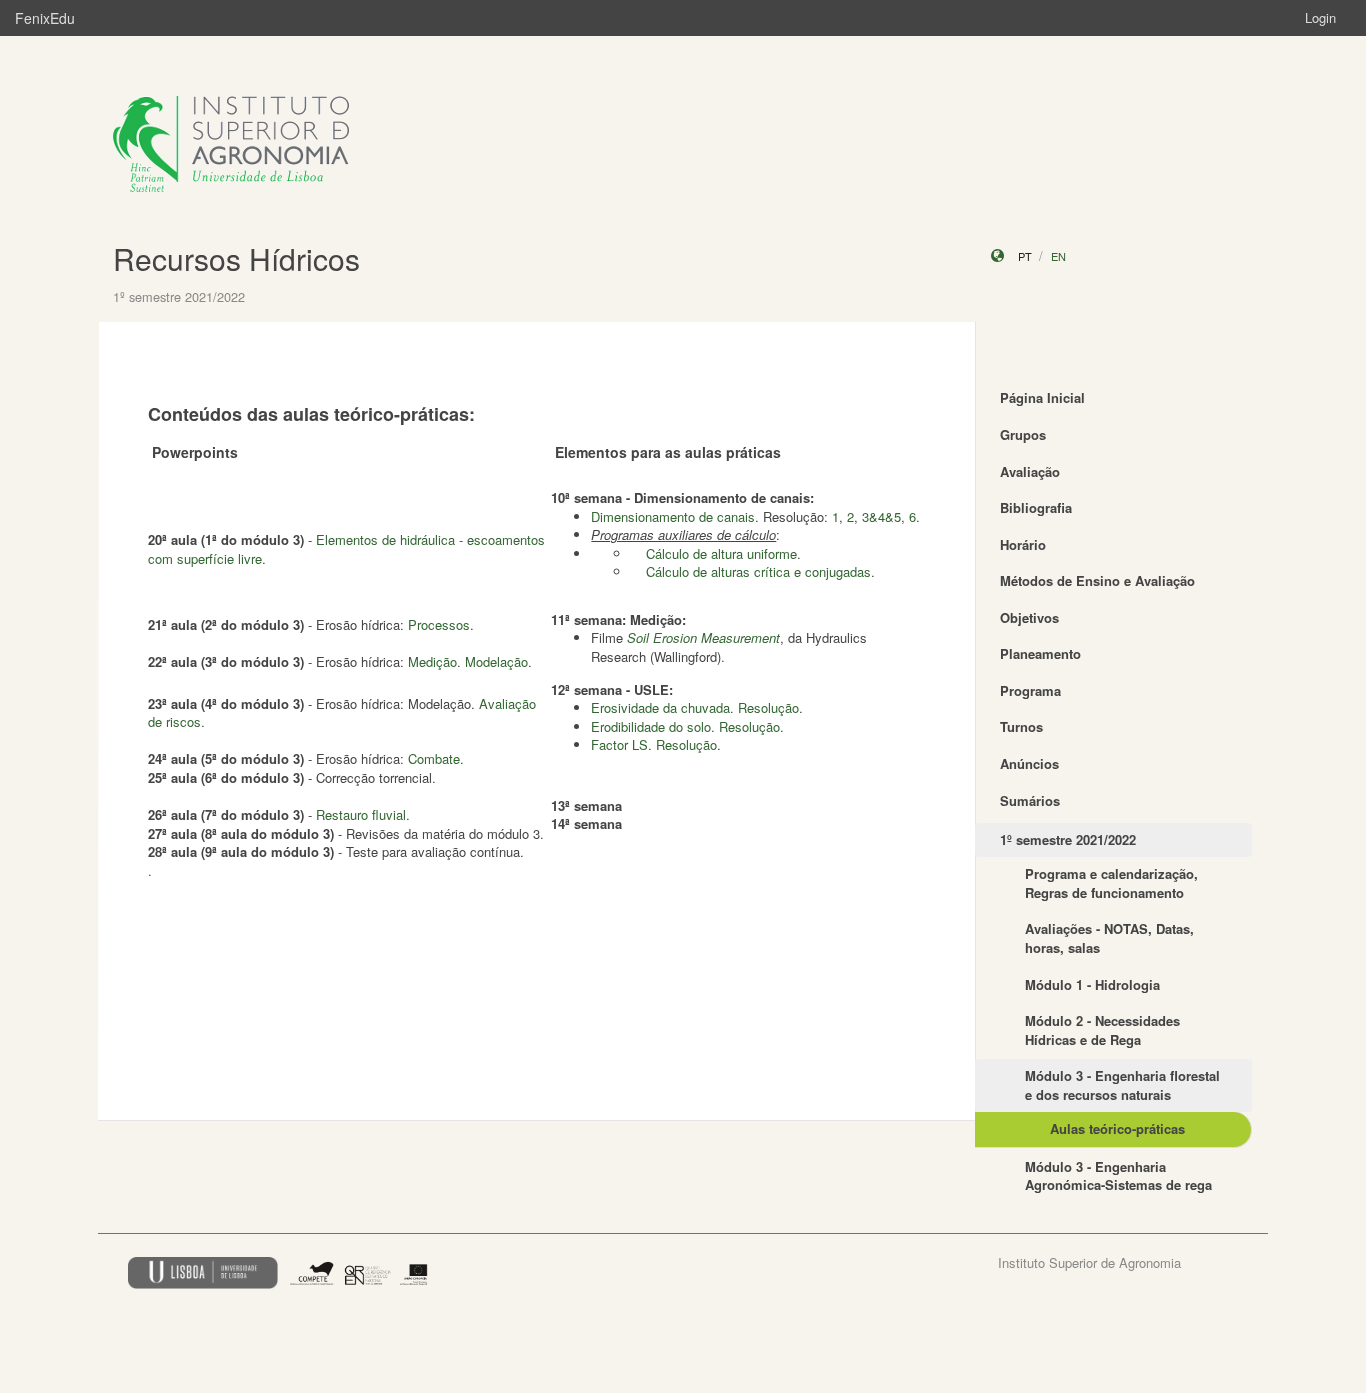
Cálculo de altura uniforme (721, 553)
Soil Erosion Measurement (703, 637)
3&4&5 (881, 516)
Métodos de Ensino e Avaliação (1097, 580)
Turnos (1021, 726)
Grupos (1023, 434)
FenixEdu (45, 18)
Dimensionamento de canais (673, 516)
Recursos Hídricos (236, 258)
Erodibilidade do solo (651, 726)
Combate (434, 758)
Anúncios (1029, 763)
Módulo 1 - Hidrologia (1092, 984)
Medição (432, 661)
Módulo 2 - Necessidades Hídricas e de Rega (1102, 1030)
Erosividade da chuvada (660, 707)
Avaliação (1030, 471)
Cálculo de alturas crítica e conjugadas (758, 571)
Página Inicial (1042, 397)
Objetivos (1029, 617)
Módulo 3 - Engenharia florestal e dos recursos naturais (1122, 1085)
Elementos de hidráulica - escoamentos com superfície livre (346, 549)
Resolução (768, 707)
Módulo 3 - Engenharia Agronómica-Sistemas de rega (1118, 1176)
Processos (439, 624)
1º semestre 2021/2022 (1068, 839)
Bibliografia (1036, 507)
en (1058, 256)
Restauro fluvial (361, 814)
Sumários (1030, 800)
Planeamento (1040, 653)
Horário (1023, 544)
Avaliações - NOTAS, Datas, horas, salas (1109, 938)
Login (1320, 17)
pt (1025, 256)
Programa (1030, 690)
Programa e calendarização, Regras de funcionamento (1111, 883)
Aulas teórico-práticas (1117, 1128)
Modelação (496, 661)
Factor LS (619, 744)
